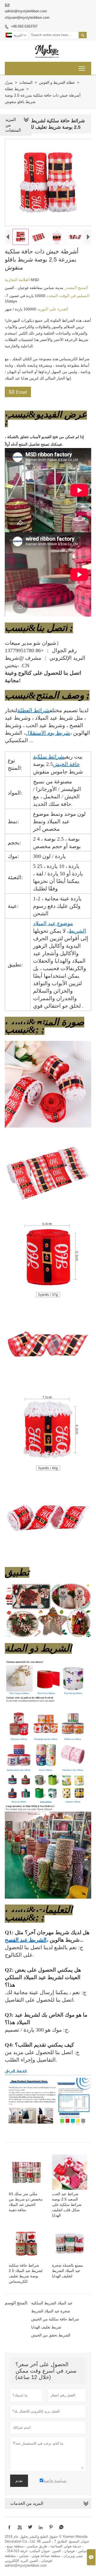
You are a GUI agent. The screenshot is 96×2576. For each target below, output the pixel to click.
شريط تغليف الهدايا (46, 2327)
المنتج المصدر (76, 288)
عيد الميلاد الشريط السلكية (52, 2303)
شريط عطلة (15, 89)
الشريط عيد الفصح (26, 1940)
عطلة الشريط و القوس (57, 82)
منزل (9, 82)
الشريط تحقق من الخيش (51, 2335)
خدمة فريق (16, 2070)
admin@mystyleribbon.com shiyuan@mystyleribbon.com (27, 14)
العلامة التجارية (18, 280)
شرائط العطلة (33, 710)
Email (18, 392)
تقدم (19, 2481)
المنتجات (26, 82)
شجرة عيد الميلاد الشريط (51, 2311)
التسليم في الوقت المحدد (67, 296)
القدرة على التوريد (52, 309)
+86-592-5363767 (24, 26)
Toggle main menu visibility (82, 68)
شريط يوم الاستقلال (48, 733)
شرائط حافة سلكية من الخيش (55, 2319)
